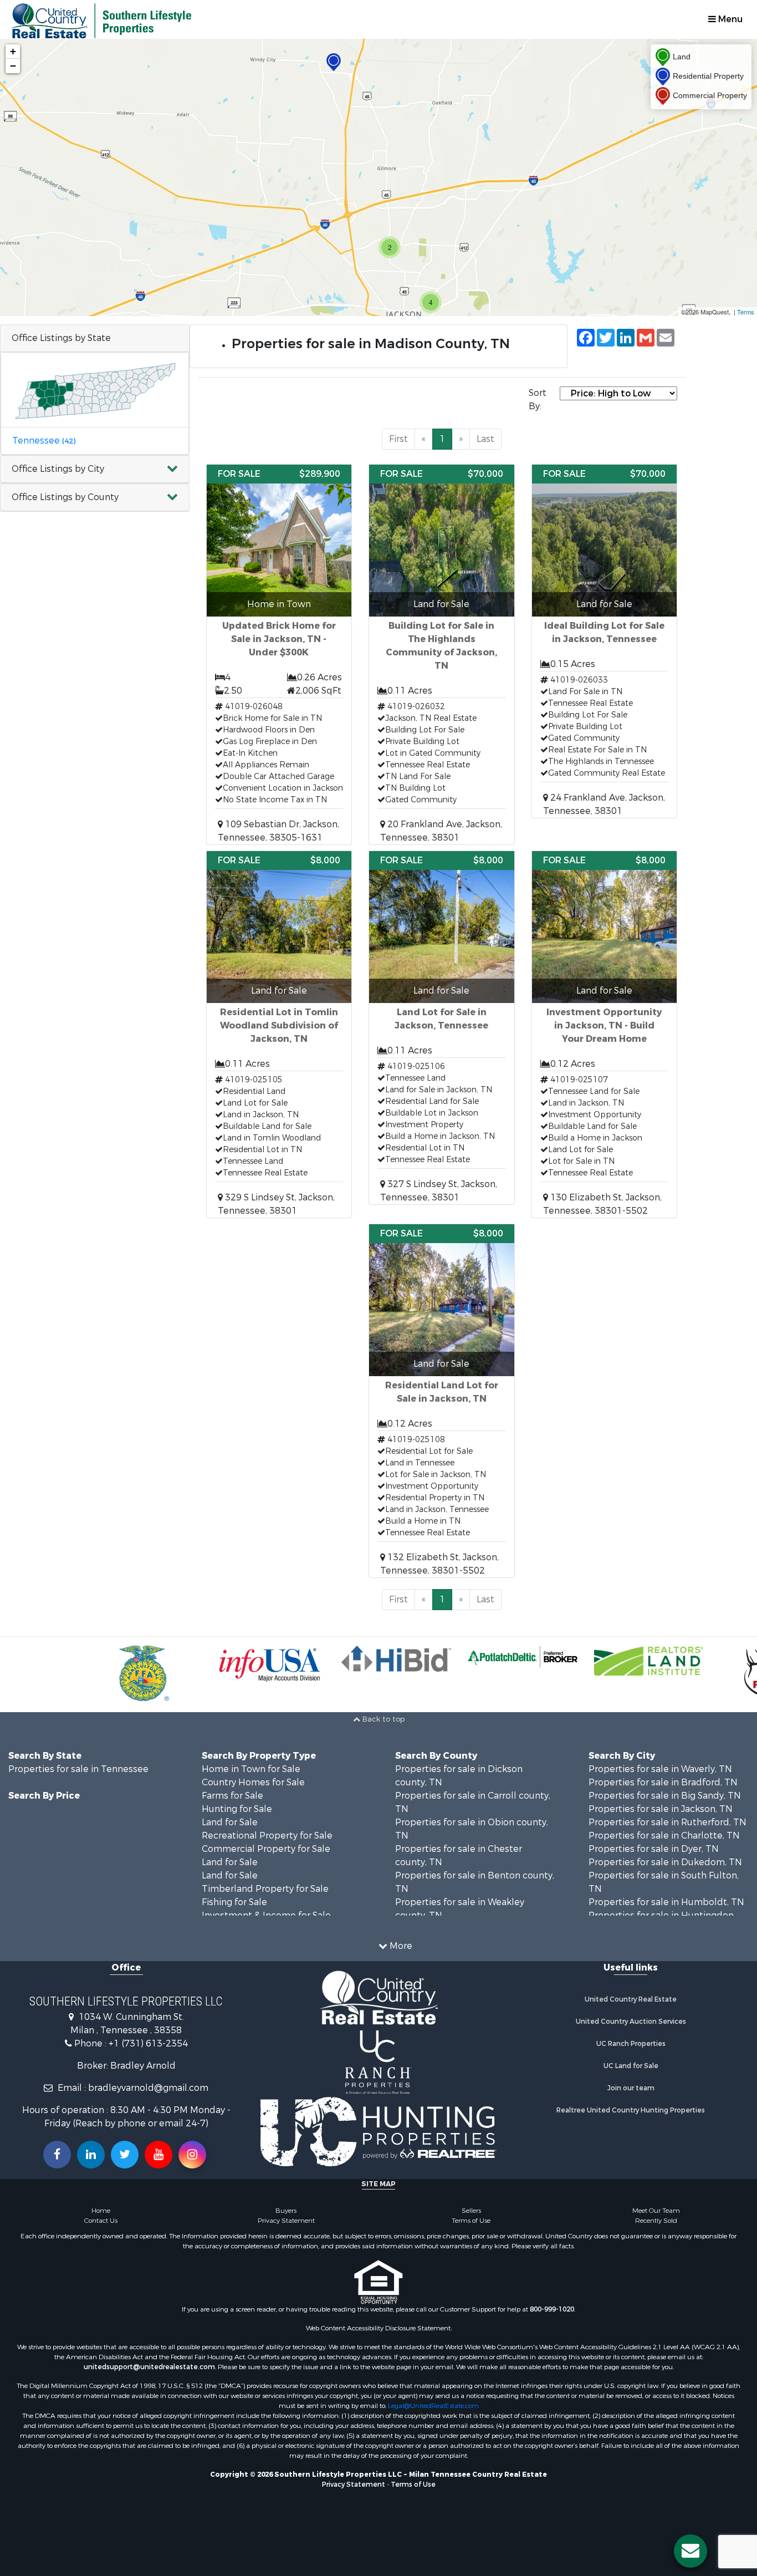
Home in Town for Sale (251, 1769)
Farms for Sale (232, 1796)
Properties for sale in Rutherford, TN (668, 1822)
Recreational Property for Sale (267, 1836)
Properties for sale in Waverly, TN (660, 1769)
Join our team (631, 2088)
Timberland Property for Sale (265, 1889)
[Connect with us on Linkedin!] (91, 2155)
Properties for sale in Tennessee (78, 1769)
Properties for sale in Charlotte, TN (664, 1836)
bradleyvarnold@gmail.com (148, 2088)
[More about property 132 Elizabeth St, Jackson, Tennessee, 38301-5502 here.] (442, 1401)
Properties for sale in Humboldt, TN (666, 1902)
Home (101, 2211)
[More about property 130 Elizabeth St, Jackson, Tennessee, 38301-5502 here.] (605, 1034)
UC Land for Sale (631, 2066)
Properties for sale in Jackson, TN (661, 1809)
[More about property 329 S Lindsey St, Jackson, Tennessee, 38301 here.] (279, 1034)
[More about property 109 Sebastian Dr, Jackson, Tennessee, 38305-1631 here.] (279, 655)
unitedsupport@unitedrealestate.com (149, 2367)
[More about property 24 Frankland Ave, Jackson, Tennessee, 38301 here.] (605, 641)
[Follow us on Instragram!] (192, 2155)
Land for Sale (230, 1822)
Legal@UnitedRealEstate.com (433, 2406)
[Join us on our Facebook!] (57, 2155)
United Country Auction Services (631, 2022)
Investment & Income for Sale (266, 1915)
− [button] (13, 66)
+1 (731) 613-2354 (148, 2043)
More (400, 1946)
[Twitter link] (125, 2155)
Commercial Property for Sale (266, 1849)
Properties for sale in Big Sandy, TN (665, 1796)
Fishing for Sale (234, 1902)
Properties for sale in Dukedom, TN (665, 1862)
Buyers (286, 2211)
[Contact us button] (690, 2551)
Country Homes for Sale (253, 1782)
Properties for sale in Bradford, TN (663, 1782)
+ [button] (13, 51)
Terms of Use (471, 2221)
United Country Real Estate (631, 1999)
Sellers (471, 2211)
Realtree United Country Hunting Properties (631, 2110)
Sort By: (538, 399)
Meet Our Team (656, 2211)
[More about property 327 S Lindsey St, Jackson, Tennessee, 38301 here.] (442, 1028)
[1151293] (334, 62)
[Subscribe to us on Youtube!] (158, 2155)
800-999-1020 (552, 2309)
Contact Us (101, 2221)
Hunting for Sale (237, 1809)
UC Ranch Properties (631, 2044)
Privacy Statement (286, 2221)
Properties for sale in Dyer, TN (654, 1849)
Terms (746, 312)
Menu (729, 19)
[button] (95, 469)
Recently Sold (656, 2221)
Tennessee (44, 441)
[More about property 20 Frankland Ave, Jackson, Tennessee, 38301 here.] (442, 655)
